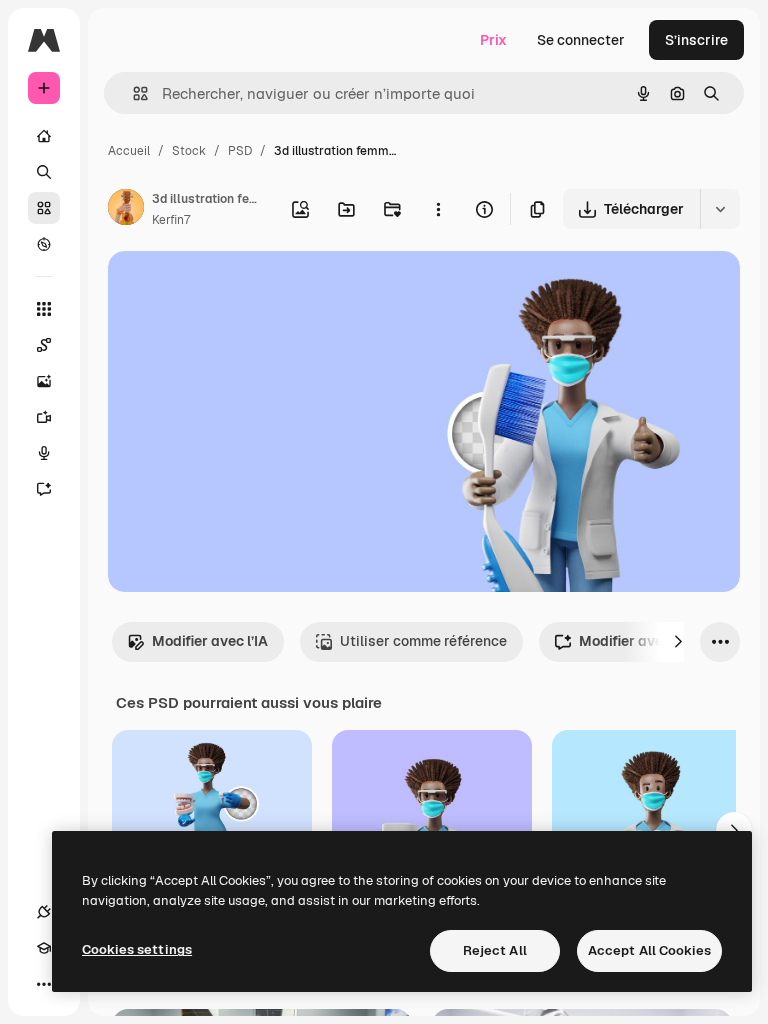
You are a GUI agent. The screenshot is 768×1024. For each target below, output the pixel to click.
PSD (240, 151)
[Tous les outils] (44, 309)
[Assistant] (44, 489)
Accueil (129, 151)
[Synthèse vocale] (44, 453)
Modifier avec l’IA (210, 641)
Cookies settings (137, 949)
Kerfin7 (171, 220)
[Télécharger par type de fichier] (720, 209)
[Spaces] (44, 345)
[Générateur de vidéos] (44, 417)
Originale (240, 289)
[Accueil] (44, 136)
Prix (493, 40)
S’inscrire (696, 40)
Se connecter (581, 40)
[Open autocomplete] (132, 93)
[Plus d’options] (438, 209)
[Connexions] (44, 912)
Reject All (495, 950)
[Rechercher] (44, 172)
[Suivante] (678, 642)
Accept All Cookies (649, 950)
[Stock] (44, 208)
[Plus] (44, 984)
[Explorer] (44, 244)
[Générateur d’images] (44, 381)
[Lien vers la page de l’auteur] (126, 210)
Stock (189, 151)
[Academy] (44, 948)
